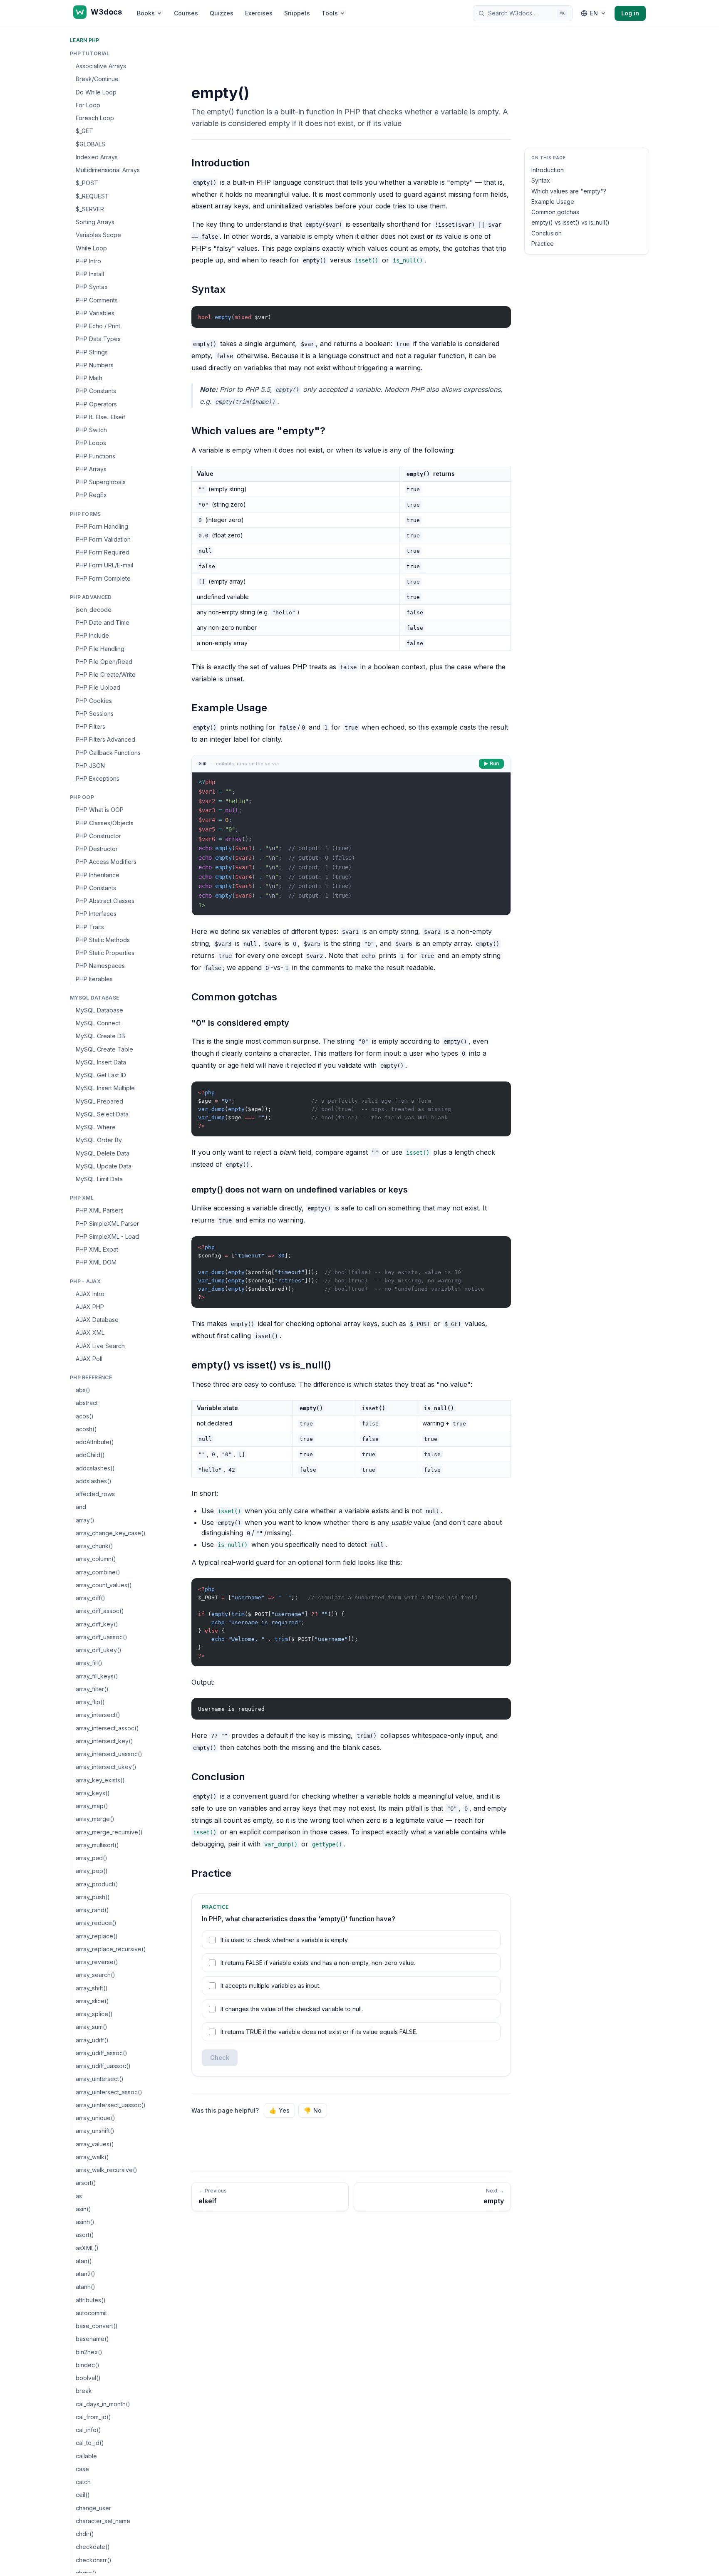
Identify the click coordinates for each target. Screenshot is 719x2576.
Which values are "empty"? (569, 191)
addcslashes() (95, 1468)
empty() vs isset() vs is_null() (570, 222)
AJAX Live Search (100, 1346)
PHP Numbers (95, 365)
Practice (543, 244)
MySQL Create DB (100, 1036)
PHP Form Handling (102, 526)
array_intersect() (98, 1715)
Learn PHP (85, 40)
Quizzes (222, 13)
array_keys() (93, 1793)
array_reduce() (96, 1923)
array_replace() (97, 1936)
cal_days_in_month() (103, 2404)
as (79, 2196)
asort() (85, 2235)
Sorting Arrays (95, 222)
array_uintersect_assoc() (109, 2092)
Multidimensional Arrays (108, 170)
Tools (330, 13)
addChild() (90, 1455)
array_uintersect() (100, 2079)
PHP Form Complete (103, 578)
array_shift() (92, 1988)
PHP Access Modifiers (106, 862)
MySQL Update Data (104, 1166)
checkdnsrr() (94, 2560)
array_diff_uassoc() (102, 1637)
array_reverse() (97, 1962)
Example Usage (553, 202)
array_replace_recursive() (111, 1949)
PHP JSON (90, 766)
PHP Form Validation (103, 539)
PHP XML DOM (96, 1262)
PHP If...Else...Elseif (100, 417)
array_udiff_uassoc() (103, 2066)
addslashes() (94, 1481)
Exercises (259, 13)
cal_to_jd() (90, 2443)
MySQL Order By (99, 1140)
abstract (87, 1403)
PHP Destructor (97, 849)
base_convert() (97, 2326)
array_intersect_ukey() (106, 1767)
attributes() (91, 2300)
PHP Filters (90, 726)
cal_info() (88, 2430)
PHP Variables (95, 313)
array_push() (93, 1897)
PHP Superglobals (101, 482)
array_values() (95, 2144)
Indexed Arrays (97, 157)
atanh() (86, 2287)
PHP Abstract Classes (105, 901)
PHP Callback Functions (108, 753)
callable (86, 2456)
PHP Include (92, 635)
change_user (93, 2508)
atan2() (86, 2274)
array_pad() (92, 1858)
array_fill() (89, 1663)
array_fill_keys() (97, 1676)
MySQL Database (99, 1010)
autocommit (91, 2313)
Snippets (297, 13)
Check (220, 2058)
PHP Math (89, 378)
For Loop (88, 105)
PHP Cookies (94, 701)
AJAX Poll (89, 1359)
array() (85, 1520)
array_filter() (92, 1689)
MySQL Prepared (99, 1101)
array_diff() (90, 1598)
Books (146, 13)
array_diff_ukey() (99, 1650)
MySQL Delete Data (103, 1153)
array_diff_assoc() (100, 1611)
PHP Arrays (91, 469)
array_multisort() (97, 1845)
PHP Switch (91, 430)
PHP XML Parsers (100, 1210)
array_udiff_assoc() (102, 2053)
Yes (279, 2110)
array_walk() (92, 2157)
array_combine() (98, 1572)
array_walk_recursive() (107, 2170)
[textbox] (351, 844)
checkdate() (93, 2547)
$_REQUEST (92, 196)
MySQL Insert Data (101, 1062)
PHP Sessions (95, 714)
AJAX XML (90, 1333)
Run (494, 763)
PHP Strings (92, 352)
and (81, 1507)
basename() (92, 2339)
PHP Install (90, 274)
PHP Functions (95, 456)
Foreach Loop (95, 118)
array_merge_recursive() (109, 1832)
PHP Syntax (92, 287)
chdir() (85, 2534)
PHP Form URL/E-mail (104, 565)
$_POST (87, 183)
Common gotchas (555, 212)
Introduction (548, 170)
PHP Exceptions (98, 778)
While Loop (91, 248)
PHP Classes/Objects (105, 823)
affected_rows (95, 1494)
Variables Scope (98, 235)
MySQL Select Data (102, 1114)
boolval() (88, 2378)
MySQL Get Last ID (101, 1075)
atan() (84, 2261)
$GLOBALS (90, 144)
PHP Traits (90, 927)
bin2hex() (89, 2352)
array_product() (97, 1884)
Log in (630, 13)
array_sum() (92, 2027)
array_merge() (95, 1819)
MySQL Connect (98, 1023)
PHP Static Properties (105, 953)
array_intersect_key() (104, 1741)
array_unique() (95, 2118)
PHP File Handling (100, 649)
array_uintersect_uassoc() (111, 2105)
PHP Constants (96, 391)
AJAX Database (97, 1320)
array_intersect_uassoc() (109, 1754)
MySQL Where (96, 1127)
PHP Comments (97, 300)
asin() (83, 2209)
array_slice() (92, 2001)
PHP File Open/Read (104, 662)
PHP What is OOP (100, 810)
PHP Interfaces (96, 914)
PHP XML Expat (97, 1249)
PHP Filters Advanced (105, 739)
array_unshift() (95, 2131)
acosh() (86, 1429)
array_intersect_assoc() (107, 1728)
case (82, 2469)
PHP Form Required (103, 552)
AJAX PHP (90, 1307)
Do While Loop (96, 92)
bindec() (88, 2365)
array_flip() (90, 1702)
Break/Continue (97, 79)
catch (83, 2482)
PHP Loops (91, 443)
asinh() (85, 2222)
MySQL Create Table (104, 1049)
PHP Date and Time (103, 622)
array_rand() (92, 1910)
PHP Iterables (94, 979)
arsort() (86, 2183)
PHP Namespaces (100, 966)
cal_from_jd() (93, 2417)
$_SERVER (90, 209)
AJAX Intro (90, 1294)
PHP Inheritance (98, 875)
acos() (85, 1416)
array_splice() (94, 2014)
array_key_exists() (100, 1780)
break (84, 2391)
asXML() (87, 2248)
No (313, 2110)
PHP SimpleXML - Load (107, 1236)
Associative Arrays (101, 66)
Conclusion (547, 233)
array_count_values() (104, 1585)
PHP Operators (96, 404)
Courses (186, 13)
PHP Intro (88, 261)
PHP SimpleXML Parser (107, 1224)
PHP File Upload (98, 687)
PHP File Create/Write (106, 674)
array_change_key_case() (111, 1533)
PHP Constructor (98, 836)
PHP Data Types (98, 339)
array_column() (96, 1559)
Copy (498, 314)
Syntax (541, 180)
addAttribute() (95, 1442)
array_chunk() (94, 1546)
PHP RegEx (91, 495)
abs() (83, 1390)
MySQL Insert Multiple (105, 1088)
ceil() (83, 2495)
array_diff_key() (97, 1624)
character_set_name (103, 2521)
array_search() (95, 1975)
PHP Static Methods (103, 940)
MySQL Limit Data (99, 1179)
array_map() (92, 1806)
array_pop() (92, 1871)
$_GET (84, 131)
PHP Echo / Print (98, 326)
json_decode (94, 610)
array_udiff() (92, 2040)
